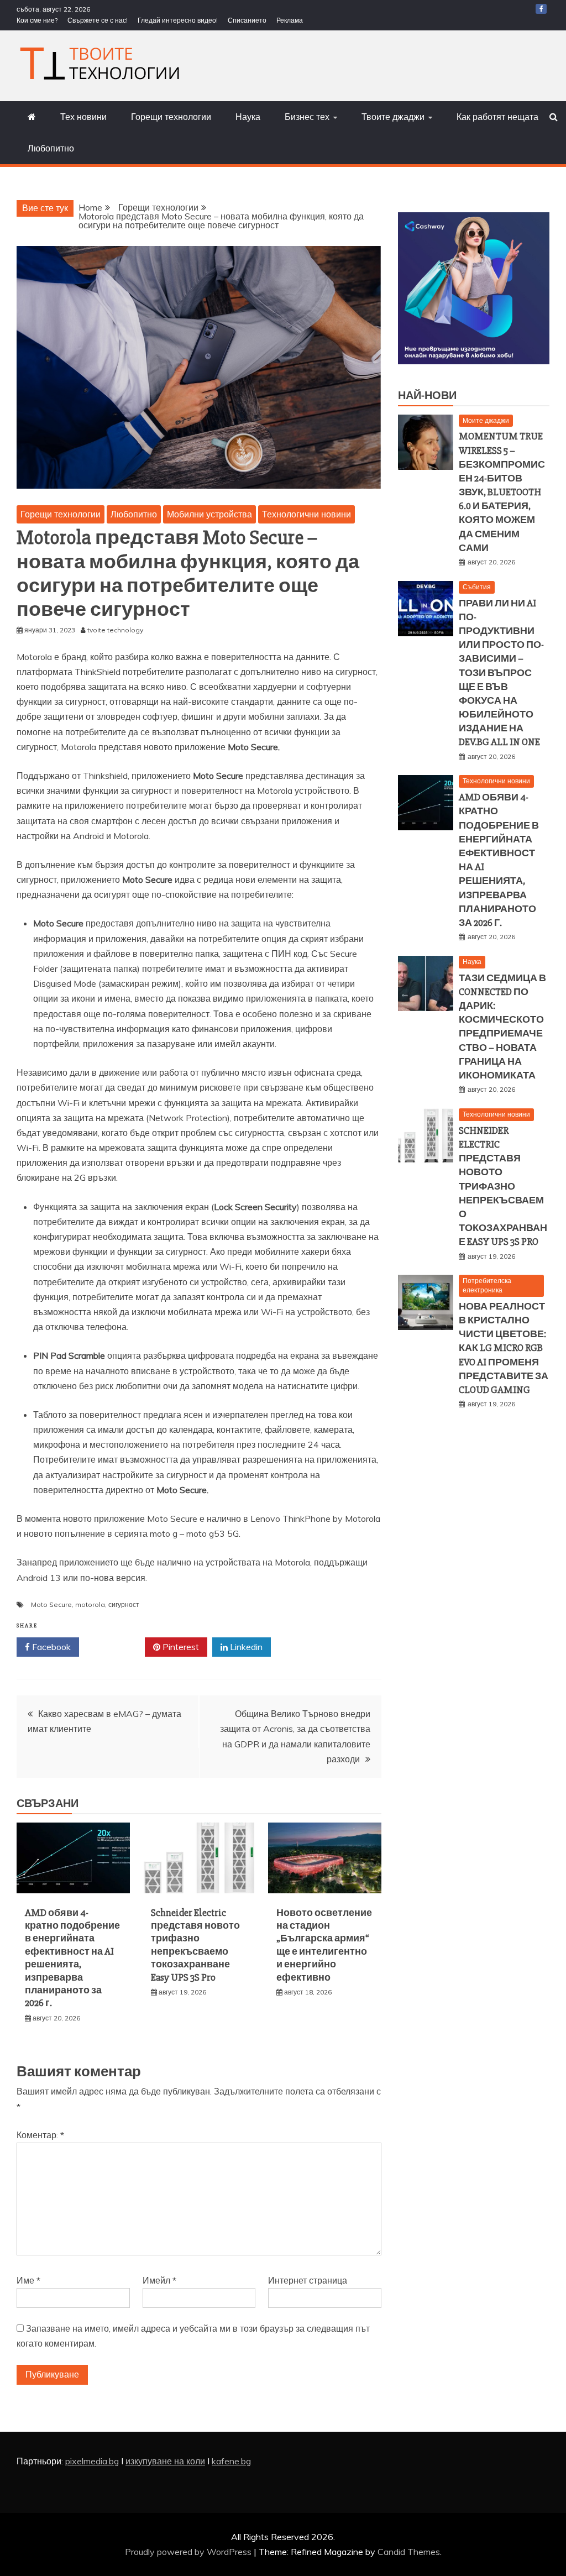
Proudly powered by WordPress (189, 2552)
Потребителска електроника (487, 1285)
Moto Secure (51, 1604)
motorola (90, 1604)
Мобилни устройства (209, 514)
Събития (477, 587)
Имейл (159, 2280)
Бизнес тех (307, 117)
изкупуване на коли (165, 2461)
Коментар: (40, 2135)
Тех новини (83, 117)
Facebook (50, 1647)
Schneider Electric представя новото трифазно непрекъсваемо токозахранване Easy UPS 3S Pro (195, 1945)
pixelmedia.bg (92, 2461)
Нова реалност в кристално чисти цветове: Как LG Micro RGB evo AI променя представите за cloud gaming (504, 1348)
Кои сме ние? (37, 20)
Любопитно (51, 148)
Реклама (290, 20)
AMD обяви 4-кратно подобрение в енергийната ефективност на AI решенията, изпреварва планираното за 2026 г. (72, 1958)
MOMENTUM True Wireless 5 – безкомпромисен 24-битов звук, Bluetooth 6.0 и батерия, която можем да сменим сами (502, 492)
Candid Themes (409, 2552)
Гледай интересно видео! (178, 20)
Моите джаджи (486, 420)
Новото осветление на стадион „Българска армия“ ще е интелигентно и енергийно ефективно (324, 1945)
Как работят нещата (497, 117)
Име (28, 2280)
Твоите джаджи (393, 117)
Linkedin (245, 1647)
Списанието (247, 20)
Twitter (116, 1647)
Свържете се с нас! (98, 20)
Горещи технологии (171, 117)
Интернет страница (308, 2280)
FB (541, 9)
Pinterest (180, 1647)
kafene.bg (231, 2461)
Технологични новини (306, 514)
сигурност (124, 1604)
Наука (248, 117)
